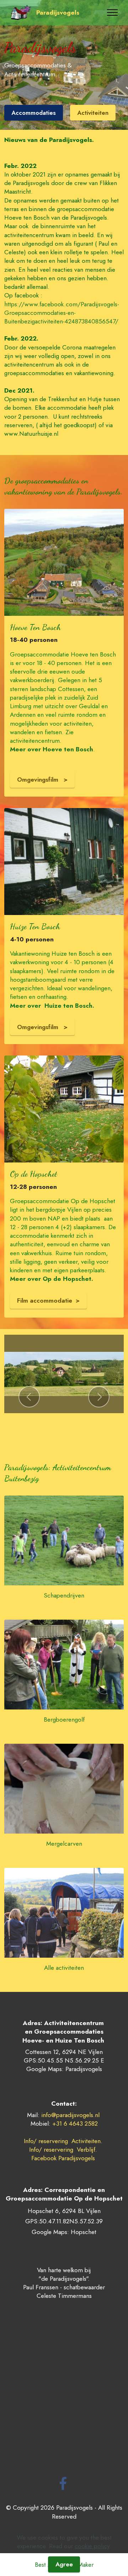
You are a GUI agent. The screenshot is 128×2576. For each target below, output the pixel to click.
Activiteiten (93, 113)
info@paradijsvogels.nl (70, 2115)
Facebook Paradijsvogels (64, 2158)
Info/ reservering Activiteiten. (63, 2141)
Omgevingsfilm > (42, 779)
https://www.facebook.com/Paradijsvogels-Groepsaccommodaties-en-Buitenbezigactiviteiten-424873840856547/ (62, 313)
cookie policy (92, 2546)
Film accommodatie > (48, 1300)
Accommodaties (34, 113)
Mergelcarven (64, 1843)
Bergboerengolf (64, 1719)
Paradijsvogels (58, 12)
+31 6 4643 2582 (75, 2123)
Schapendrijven (64, 1595)
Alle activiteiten (64, 1967)
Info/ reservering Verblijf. (64, 2149)
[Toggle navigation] (113, 12)
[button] (29, 1397)
